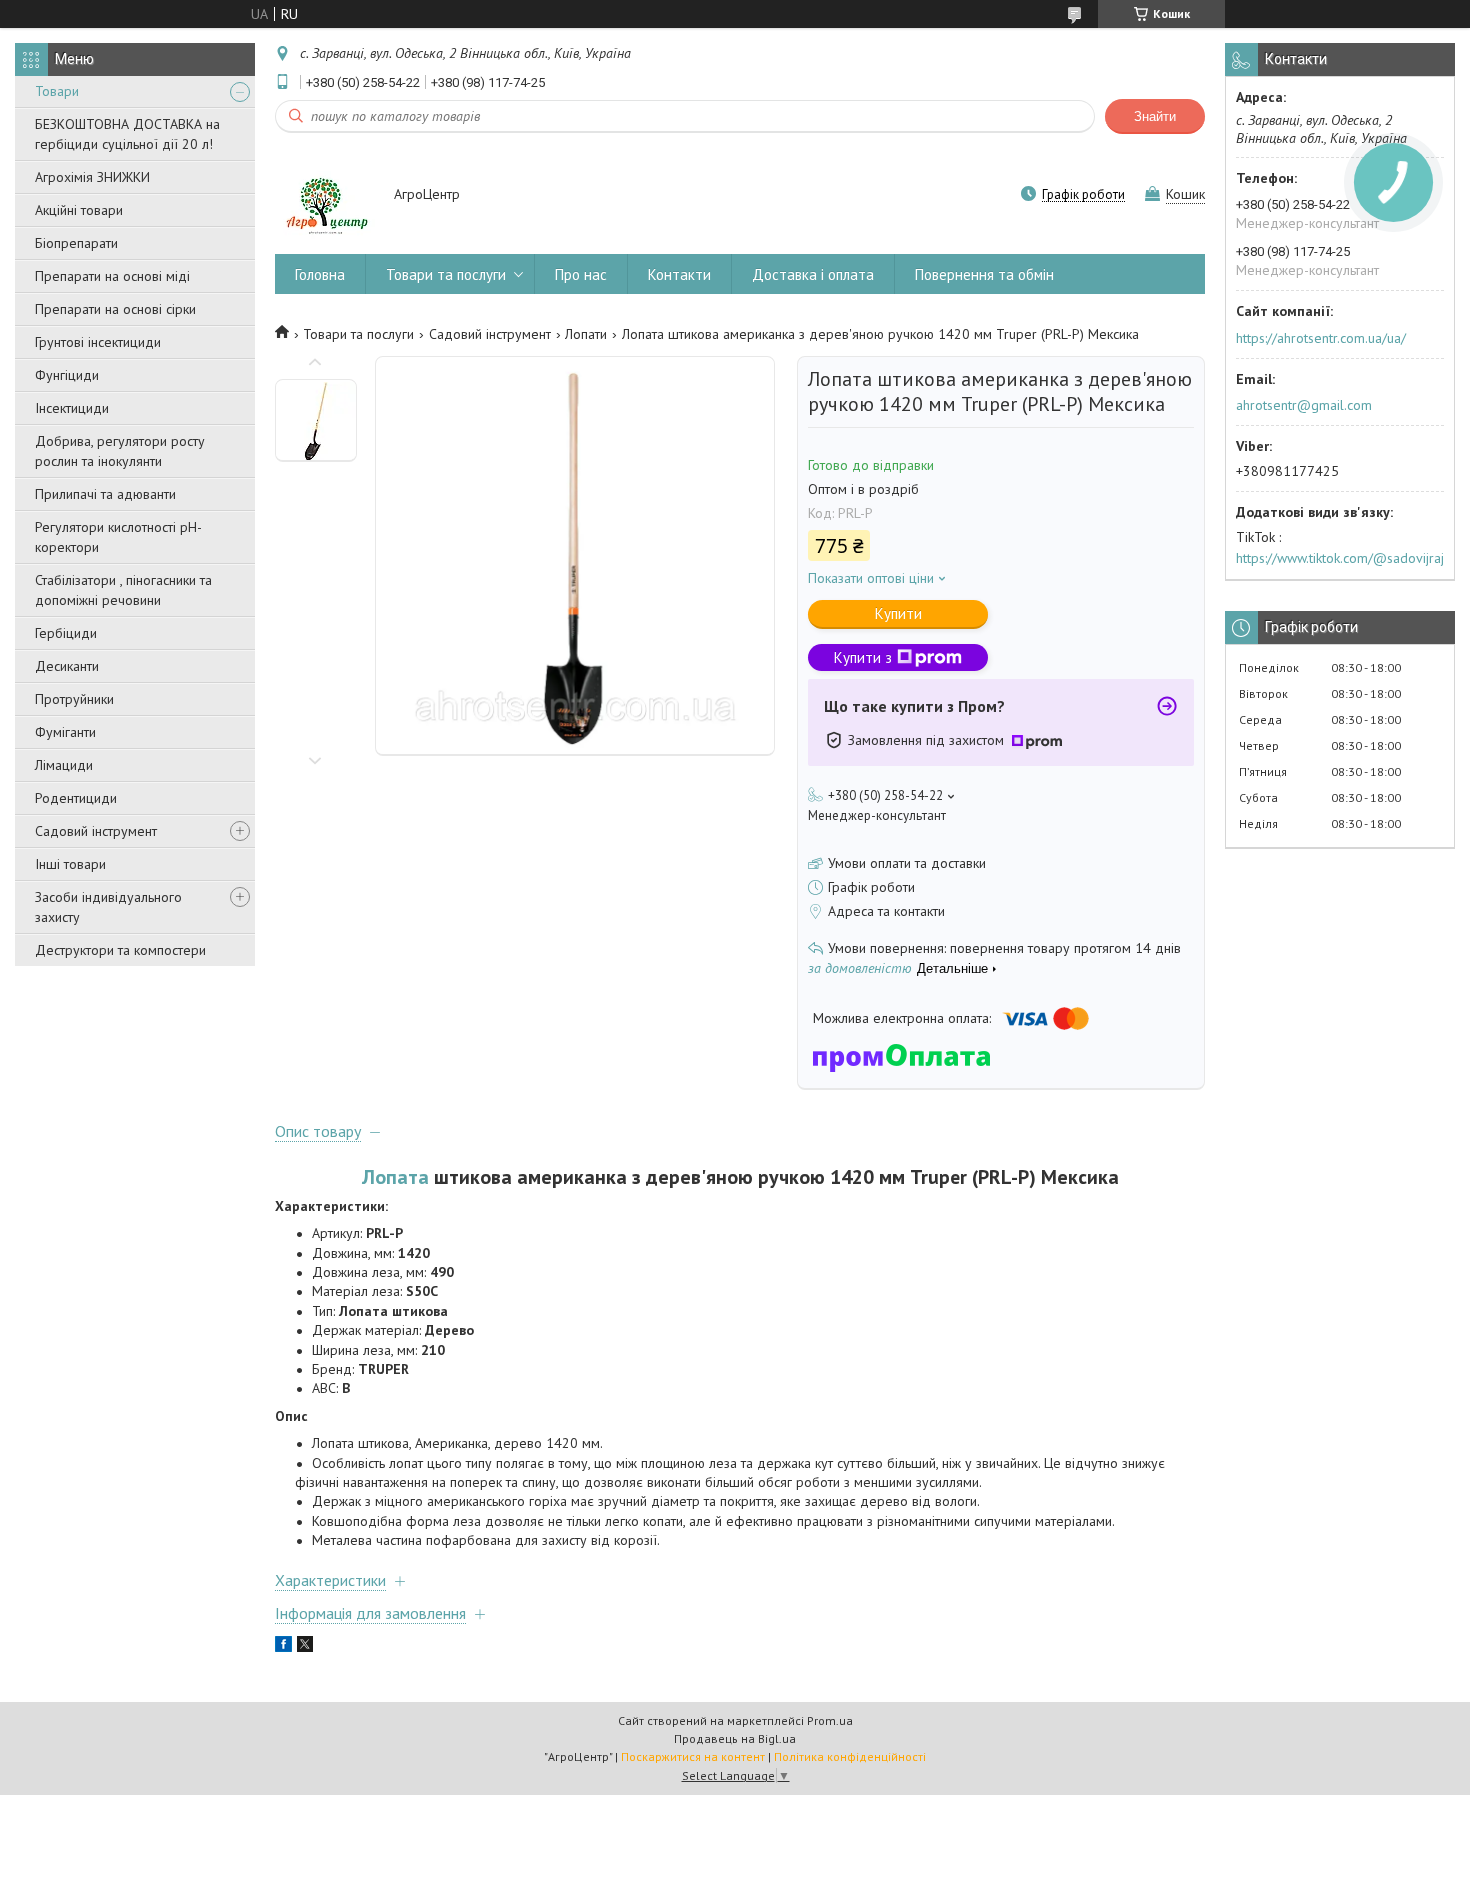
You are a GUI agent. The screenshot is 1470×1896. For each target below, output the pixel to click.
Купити (898, 613)
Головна (320, 274)
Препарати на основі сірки (115, 309)
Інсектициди (72, 408)
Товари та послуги (446, 274)
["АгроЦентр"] (325, 196)
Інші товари (70, 864)
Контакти (679, 274)
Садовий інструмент (96, 831)
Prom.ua (830, 1720)
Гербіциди (66, 633)
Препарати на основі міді (112, 276)
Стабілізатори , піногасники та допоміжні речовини (123, 590)
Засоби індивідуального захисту (108, 907)
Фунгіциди (67, 375)
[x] (305, 1647)
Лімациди (64, 765)
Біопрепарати (76, 243)
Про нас (581, 274)
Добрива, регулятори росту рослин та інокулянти (120, 451)
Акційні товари (79, 210)
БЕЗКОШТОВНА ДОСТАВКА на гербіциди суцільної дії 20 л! (127, 134)
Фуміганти (65, 732)
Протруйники (74, 699)
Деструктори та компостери (120, 950)
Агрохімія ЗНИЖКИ (92, 177)
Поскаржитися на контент (693, 1756)
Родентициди (76, 798)
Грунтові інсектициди (98, 342)
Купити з (863, 657)
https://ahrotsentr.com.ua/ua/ (1321, 338)
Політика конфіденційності (850, 1756)
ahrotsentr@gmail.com (1304, 405)
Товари (57, 91)
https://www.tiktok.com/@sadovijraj (1340, 558)
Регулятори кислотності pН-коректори (118, 537)
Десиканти (67, 666)
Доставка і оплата (813, 274)
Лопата (395, 1177)
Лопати (586, 334)
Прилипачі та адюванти (105, 494)
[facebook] (283, 1647)
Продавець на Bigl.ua (735, 1738)
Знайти (1155, 116)
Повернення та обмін (984, 274)
